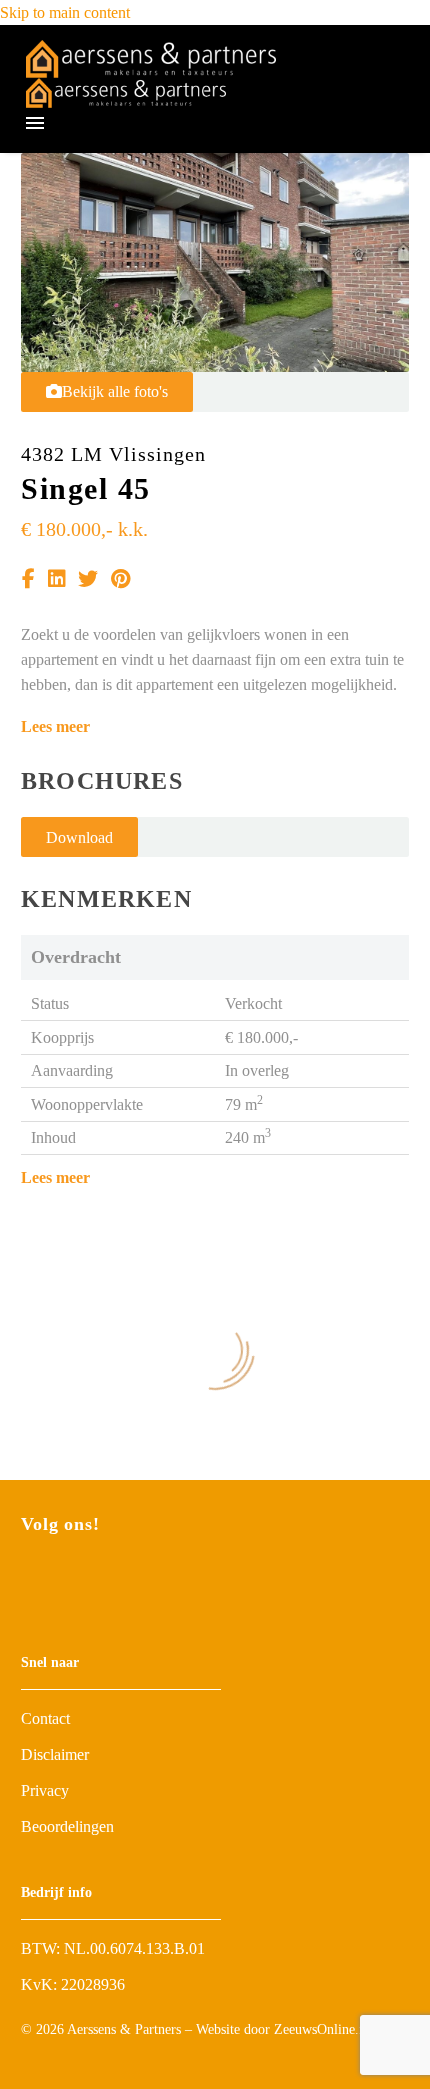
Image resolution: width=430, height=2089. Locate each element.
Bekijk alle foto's (115, 391)
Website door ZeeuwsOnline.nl (283, 2029)
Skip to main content (65, 12)
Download (79, 837)
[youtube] (101, 1582)
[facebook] (29, 1582)
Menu (35, 123)
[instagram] (65, 1582)
